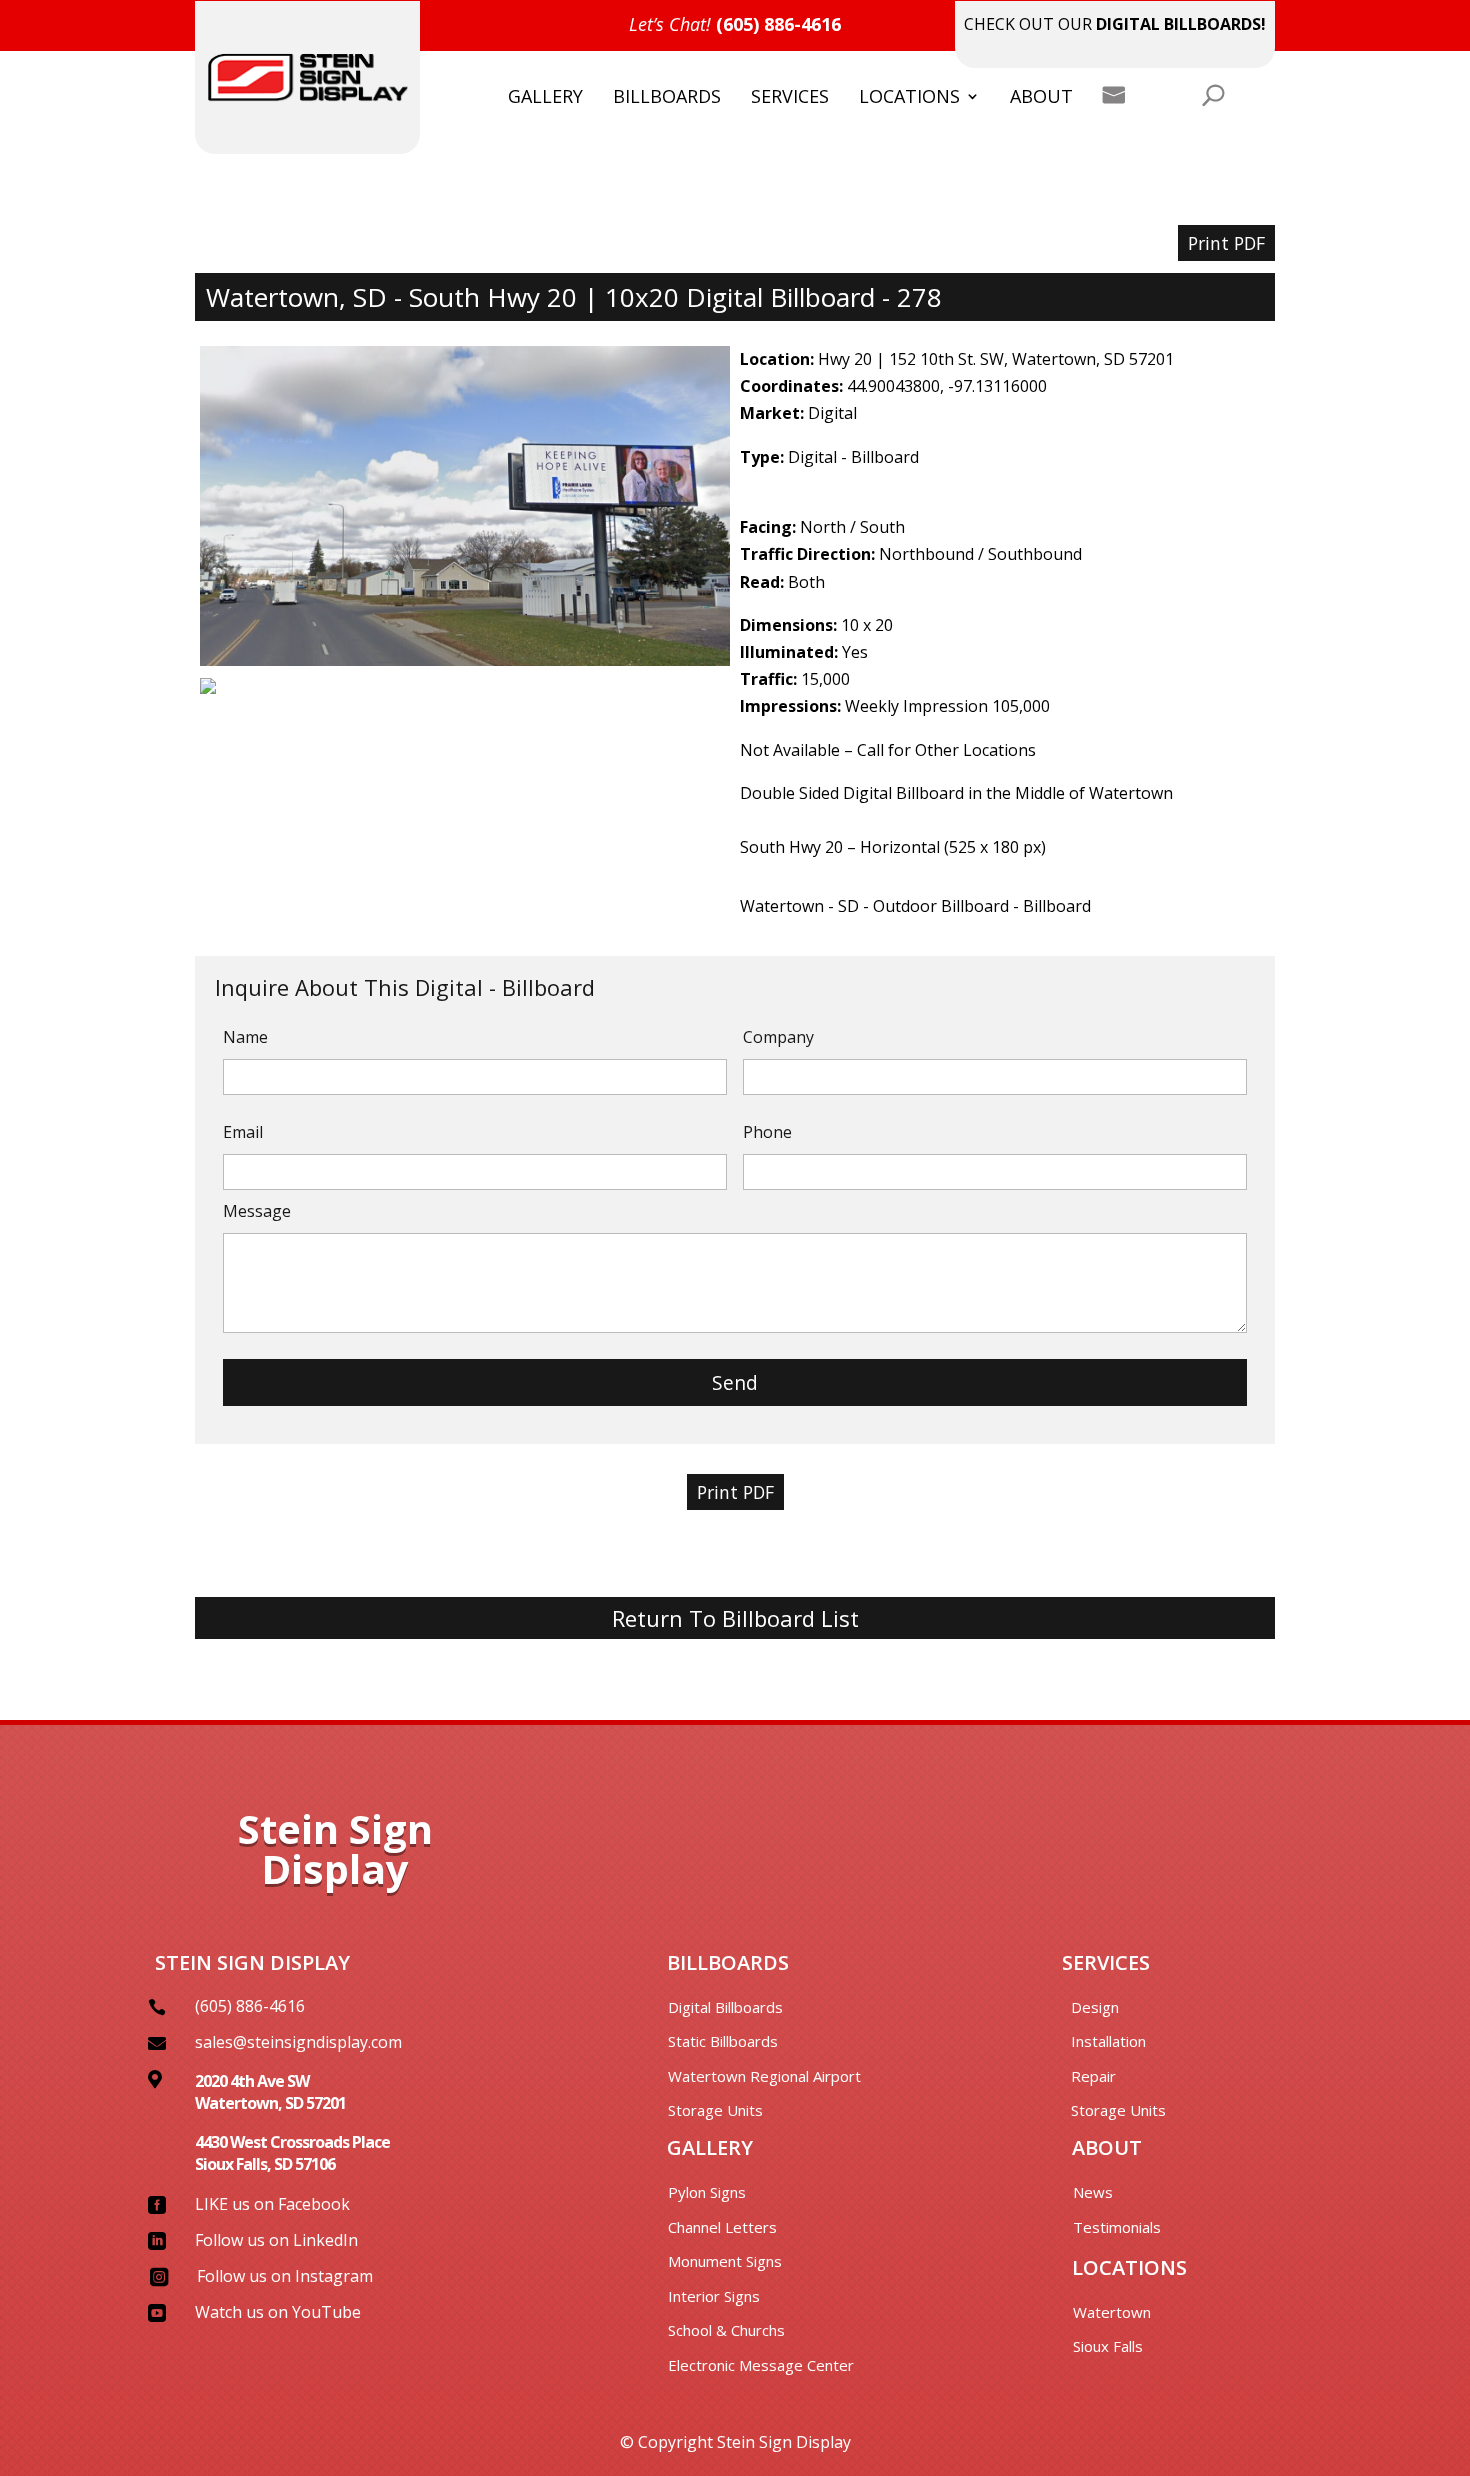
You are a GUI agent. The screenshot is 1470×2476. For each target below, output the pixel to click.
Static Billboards (723, 2041)
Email (243, 1132)
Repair (1093, 2076)
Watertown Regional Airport (764, 2076)
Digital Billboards (725, 2007)
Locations (909, 98)
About (1041, 98)
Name (245, 1037)
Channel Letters (722, 2227)
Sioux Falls (1108, 2346)
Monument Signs (725, 2261)
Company (778, 1037)
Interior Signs (714, 2296)
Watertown (1112, 2312)
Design (1095, 2007)
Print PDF (1226, 243)
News (1093, 2192)
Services (790, 98)
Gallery (545, 98)
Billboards (667, 98)
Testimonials (1117, 2227)
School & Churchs (726, 2330)
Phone (767, 1132)
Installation (1108, 2041)
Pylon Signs (707, 2192)
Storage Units (715, 2110)
